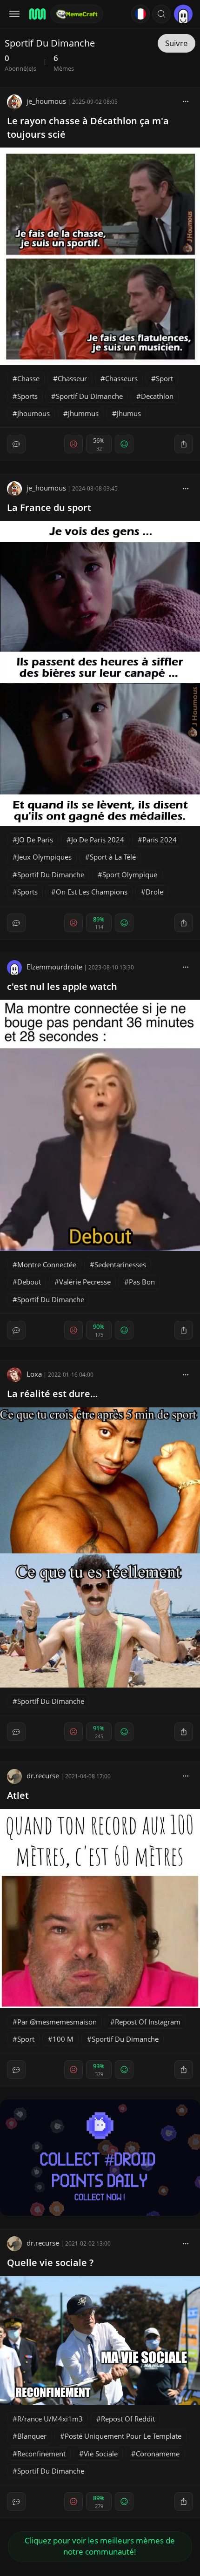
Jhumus (129, 413)
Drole (154, 892)
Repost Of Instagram (148, 2022)
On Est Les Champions (92, 892)
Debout (29, 1282)
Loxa (34, 1374)
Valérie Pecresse (85, 1282)
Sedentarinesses (120, 1264)
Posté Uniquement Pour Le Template (123, 2436)
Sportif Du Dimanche (89, 396)
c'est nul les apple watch (62, 986)
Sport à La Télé (113, 857)
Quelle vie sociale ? (50, 2263)
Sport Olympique (130, 874)
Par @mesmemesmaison (57, 2022)
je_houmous (46, 101)
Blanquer (32, 2436)
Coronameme (158, 2454)
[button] (161, 14)
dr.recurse (43, 1776)
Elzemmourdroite (54, 967)
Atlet (18, 1795)
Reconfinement (41, 2454)
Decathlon (157, 396)
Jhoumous (33, 413)
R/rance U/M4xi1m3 (50, 2419)
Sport (164, 378)
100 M (63, 2039)
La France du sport (49, 508)
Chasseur (72, 378)
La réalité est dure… (52, 1394)
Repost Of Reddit (128, 2419)
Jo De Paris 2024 (98, 840)
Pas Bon (142, 1282)
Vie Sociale (101, 2454)
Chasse (28, 378)
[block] (186, 101)
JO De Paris (35, 840)
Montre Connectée (47, 1264)
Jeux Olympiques (44, 857)
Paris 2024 (160, 840)
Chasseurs (121, 378)
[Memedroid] (37, 14)
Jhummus (83, 413)
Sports (27, 396)
